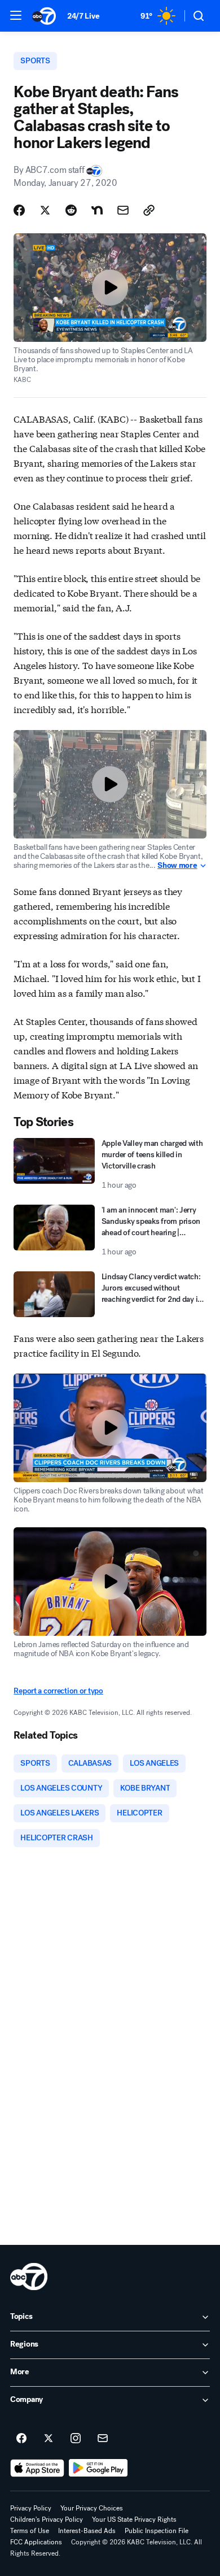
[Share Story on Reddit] (71, 210)
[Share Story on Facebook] (19, 210)
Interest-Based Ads (87, 2531)
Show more (177, 866)
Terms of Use (30, 2531)
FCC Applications (36, 2542)
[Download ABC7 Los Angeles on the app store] (37, 2468)
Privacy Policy (31, 2508)
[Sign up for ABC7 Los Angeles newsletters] (103, 2439)
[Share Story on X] (45, 210)
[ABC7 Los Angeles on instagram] (76, 2439)
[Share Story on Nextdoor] (97, 210)
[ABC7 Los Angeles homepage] (44, 16)
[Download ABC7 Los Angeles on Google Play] (98, 2468)
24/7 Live (83, 16)
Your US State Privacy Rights (134, 2519)
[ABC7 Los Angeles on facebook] (21, 2439)
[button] (16, 15)
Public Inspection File (157, 2531)
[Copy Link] (149, 210)
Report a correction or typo (58, 1691)
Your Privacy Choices (92, 2508)
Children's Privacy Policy (47, 2519)
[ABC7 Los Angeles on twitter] (49, 2439)
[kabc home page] (29, 2277)
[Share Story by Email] (123, 210)
